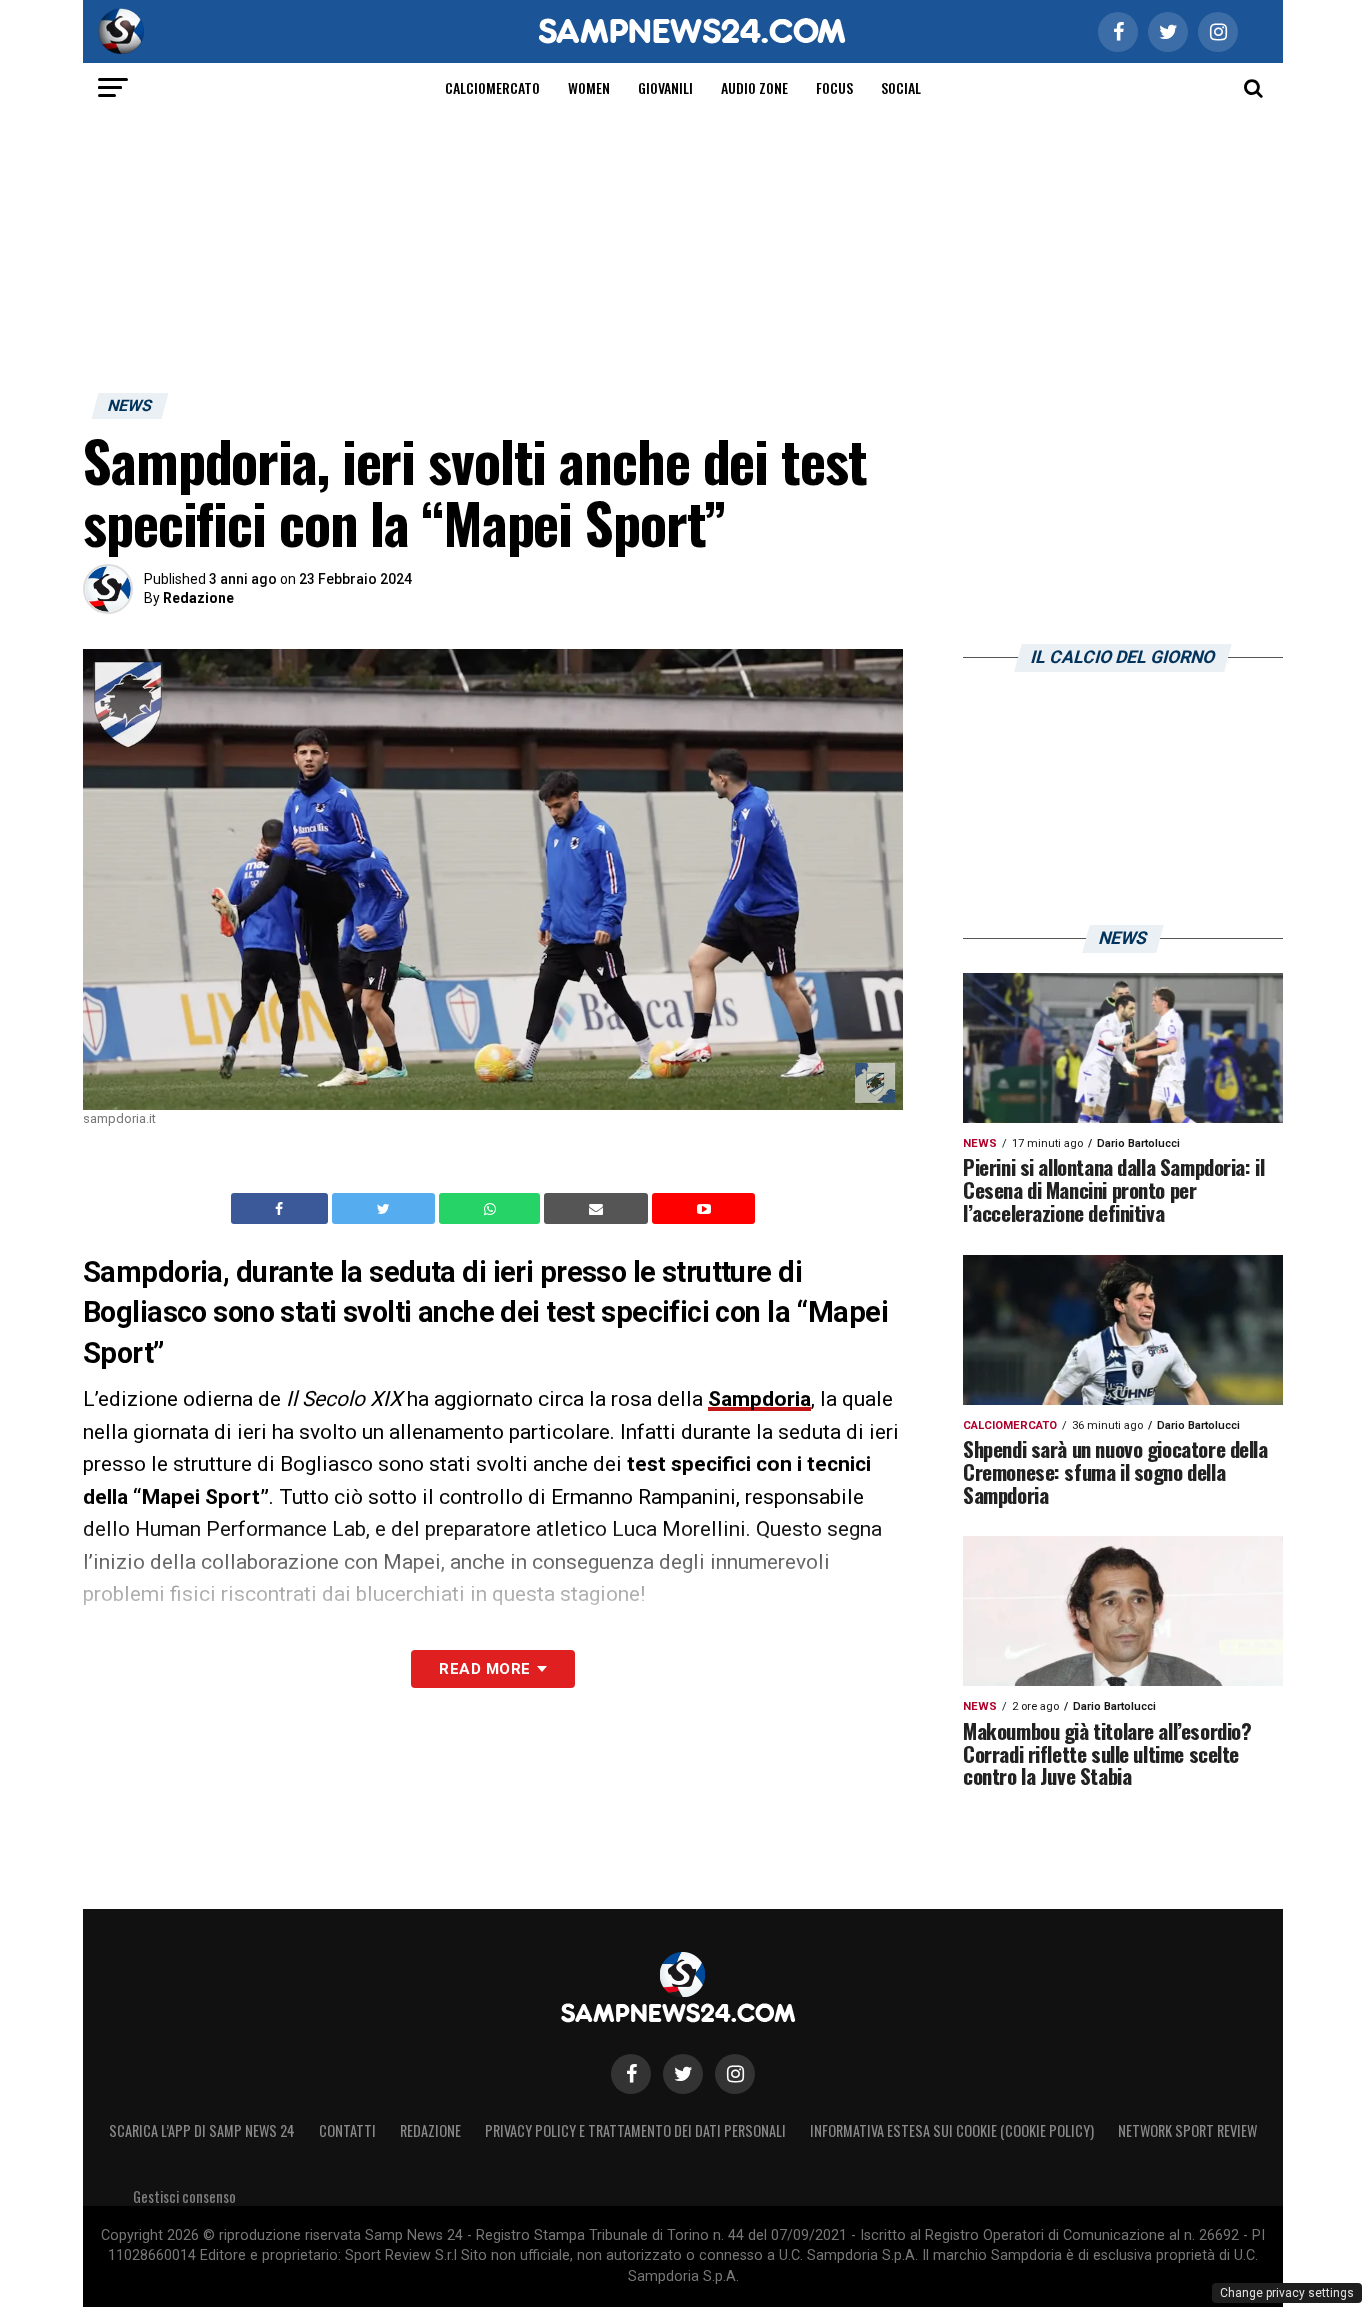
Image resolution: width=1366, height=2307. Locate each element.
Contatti (347, 2130)
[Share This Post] (492, 1209)
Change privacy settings (1287, 2293)
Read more (484, 1669)
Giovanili (665, 87)
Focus (834, 87)
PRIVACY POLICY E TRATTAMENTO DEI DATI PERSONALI (635, 2130)
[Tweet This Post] (385, 1209)
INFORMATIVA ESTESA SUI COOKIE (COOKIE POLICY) (952, 2130)
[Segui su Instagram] (735, 2074)
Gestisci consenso (184, 2196)
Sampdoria (759, 1399)
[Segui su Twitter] (683, 2074)
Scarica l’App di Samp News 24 (202, 2130)
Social (901, 87)
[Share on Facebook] (282, 1209)
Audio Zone (754, 87)
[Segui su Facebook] (631, 2074)
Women (589, 87)
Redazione (198, 598)
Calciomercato (492, 87)
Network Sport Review (1187, 2130)
